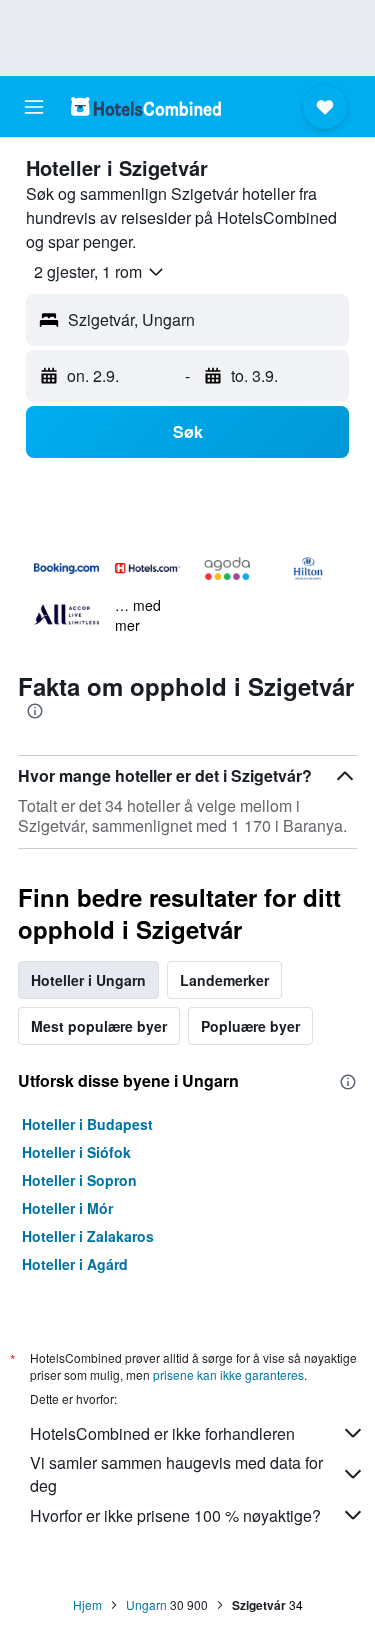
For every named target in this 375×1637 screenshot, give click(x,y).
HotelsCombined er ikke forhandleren (162, 1433)
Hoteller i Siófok (76, 1152)
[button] (34, 107)
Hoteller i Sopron (79, 1180)
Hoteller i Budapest (87, 1124)
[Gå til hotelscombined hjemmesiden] (146, 106)
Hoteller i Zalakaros (88, 1236)
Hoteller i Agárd (75, 1264)
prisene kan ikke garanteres (228, 1374)
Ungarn (146, 1604)
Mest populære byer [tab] (99, 1026)
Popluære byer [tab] (250, 1026)
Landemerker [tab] (224, 980)
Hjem (87, 1604)
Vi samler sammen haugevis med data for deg (176, 1474)
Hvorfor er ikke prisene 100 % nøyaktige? (175, 1515)
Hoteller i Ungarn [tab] (88, 980)
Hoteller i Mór (67, 1208)
